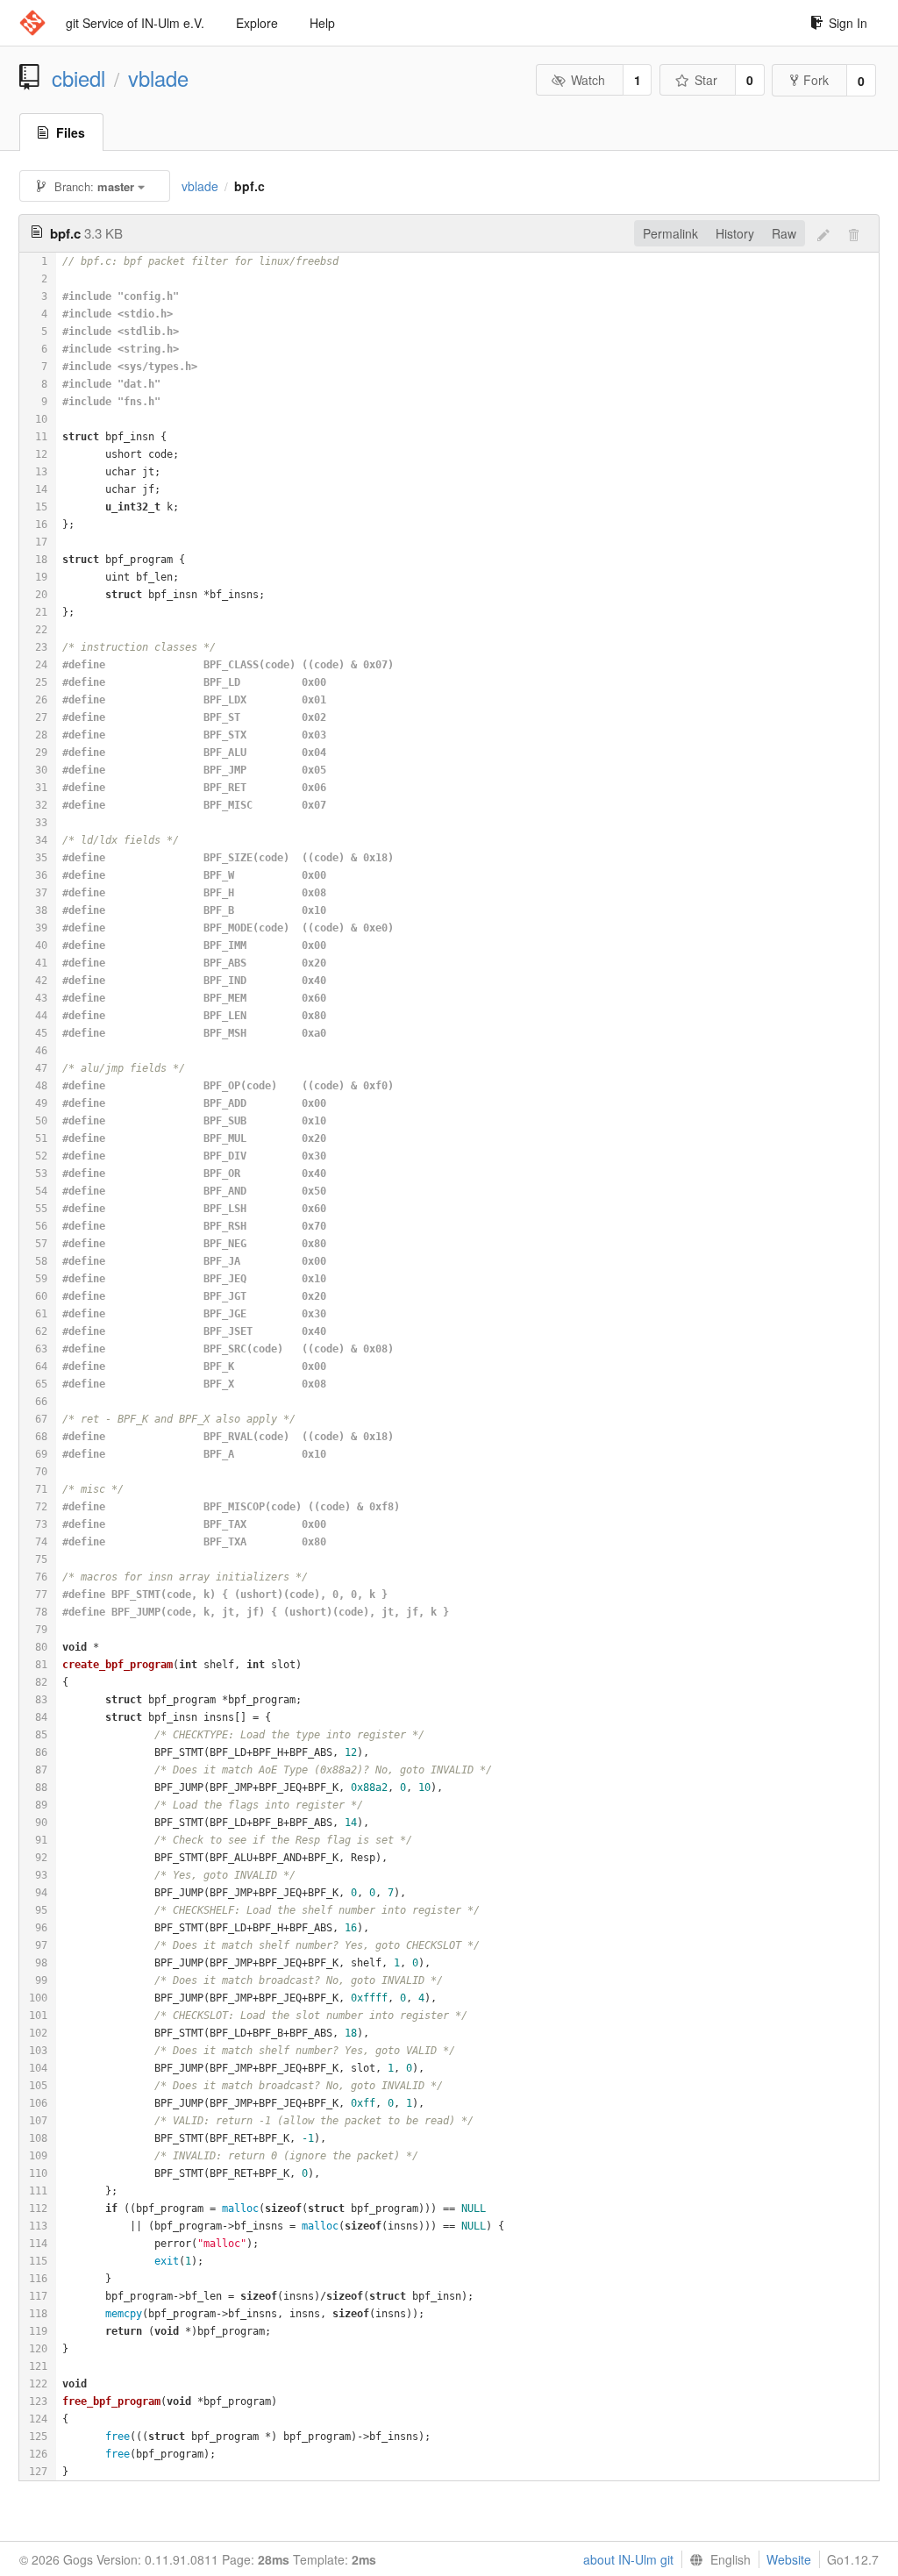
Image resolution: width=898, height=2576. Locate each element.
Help (322, 23)
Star (706, 80)
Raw (784, 233)
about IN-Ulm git (628, 2559)
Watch (588, 80)
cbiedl (78, 78)
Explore (257, 23)
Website (789, 2559)
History (735, 233)
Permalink (670, 233)
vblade (158, 78)
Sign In (848, 23)
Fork (816, 80)
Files (71, 132)
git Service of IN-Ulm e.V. (135, 23)
